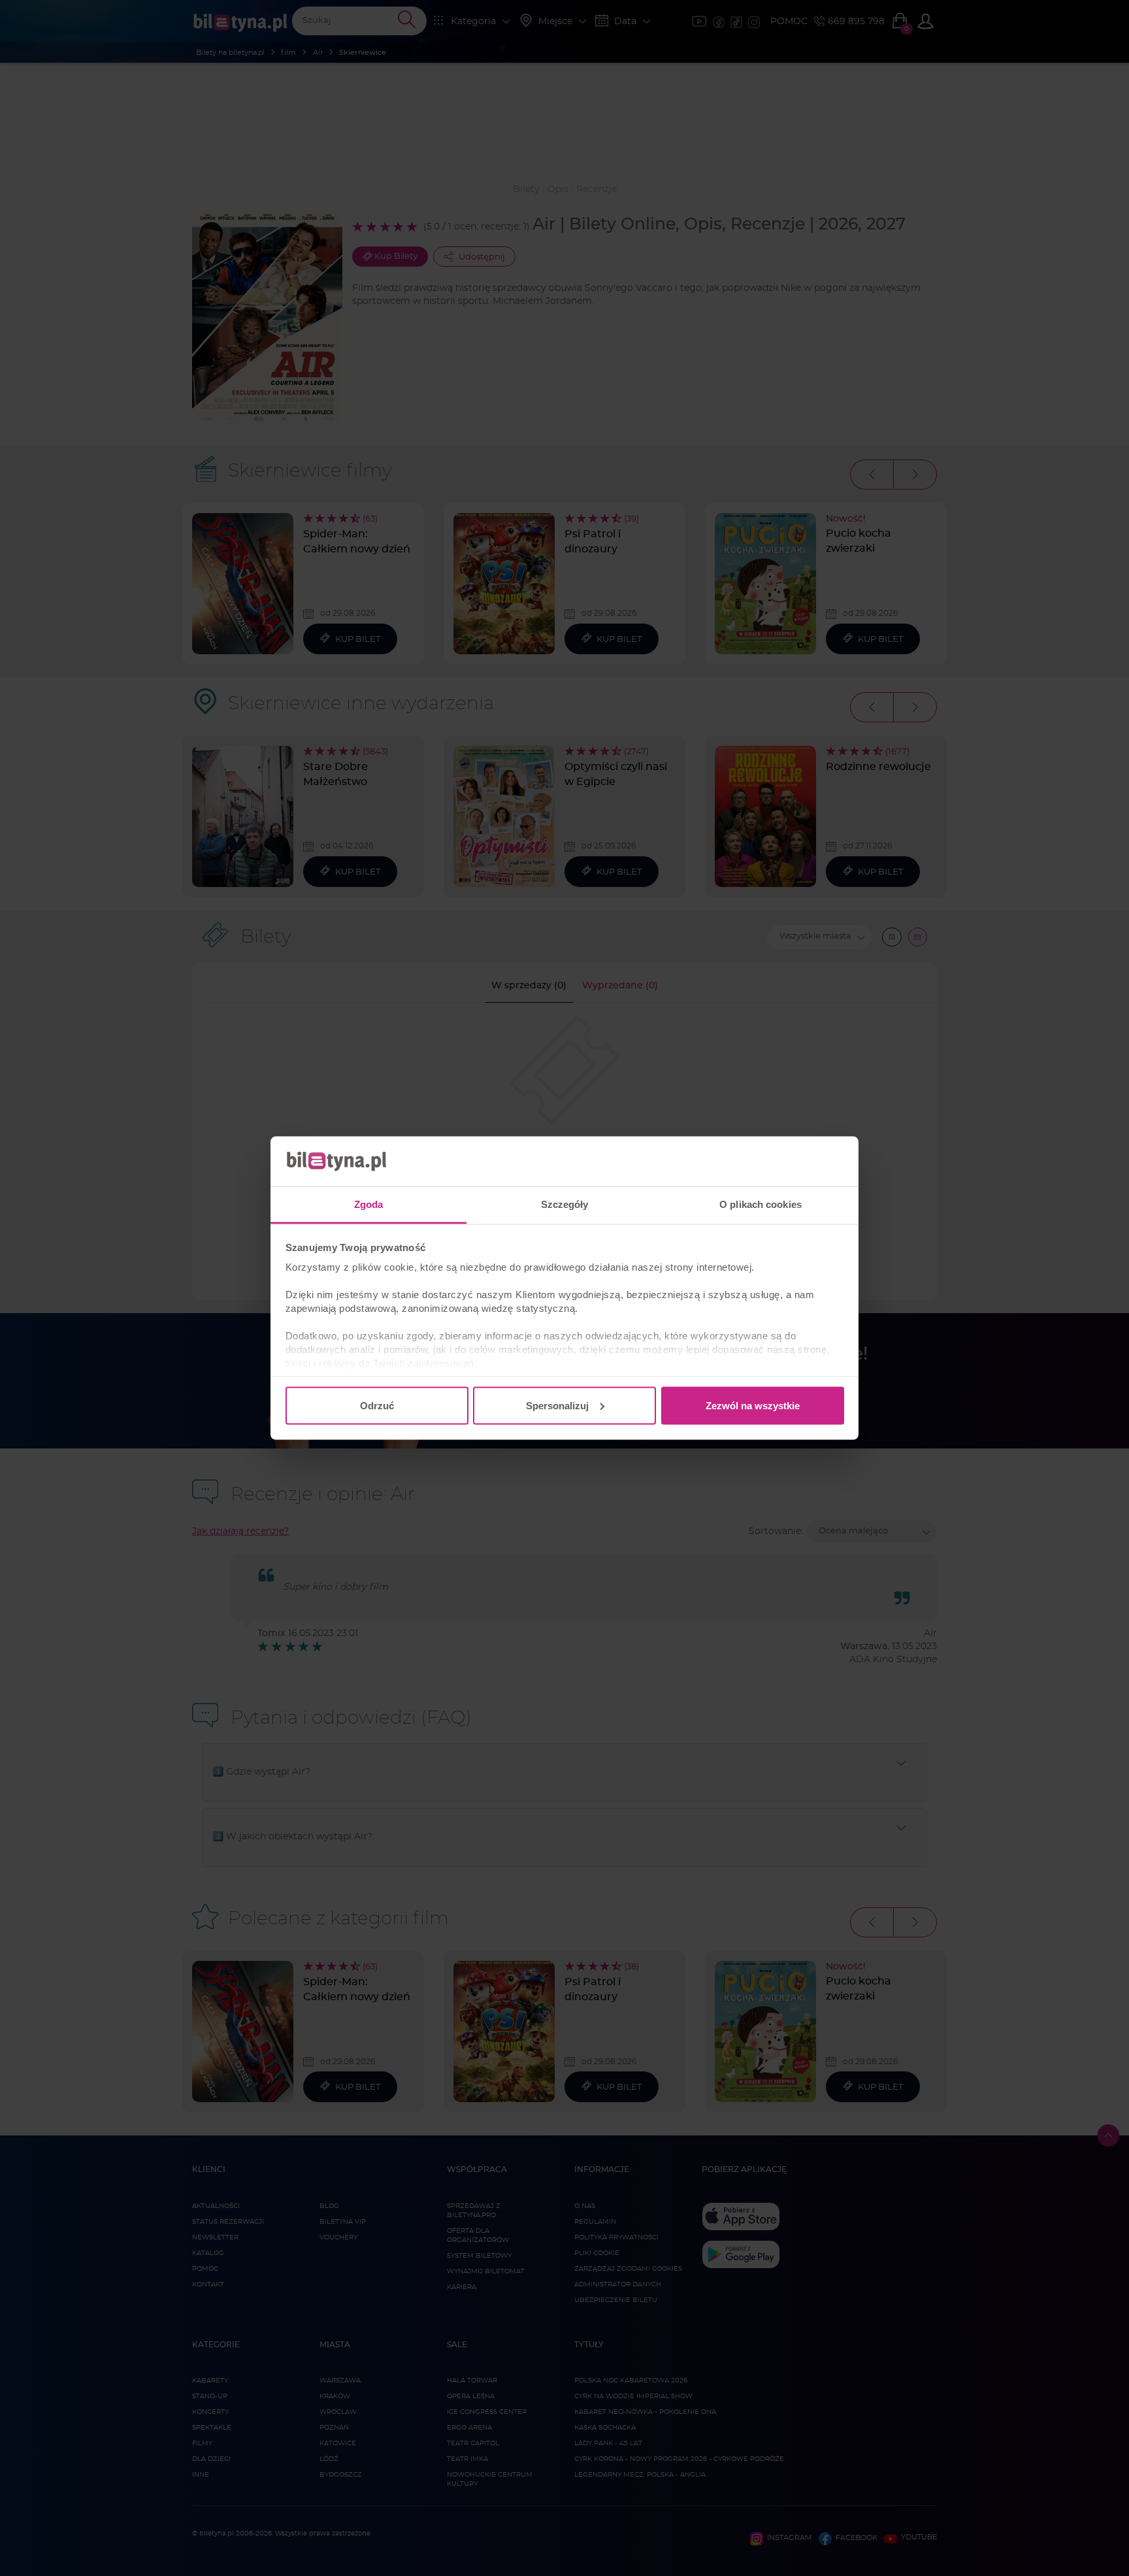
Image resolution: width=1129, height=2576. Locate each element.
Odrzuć (377, 1405)
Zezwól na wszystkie (753, 1405)
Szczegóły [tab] (565, 1204)
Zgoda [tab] (369, 1204)
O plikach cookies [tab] (761, 1204)
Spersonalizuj (557, 1405)
